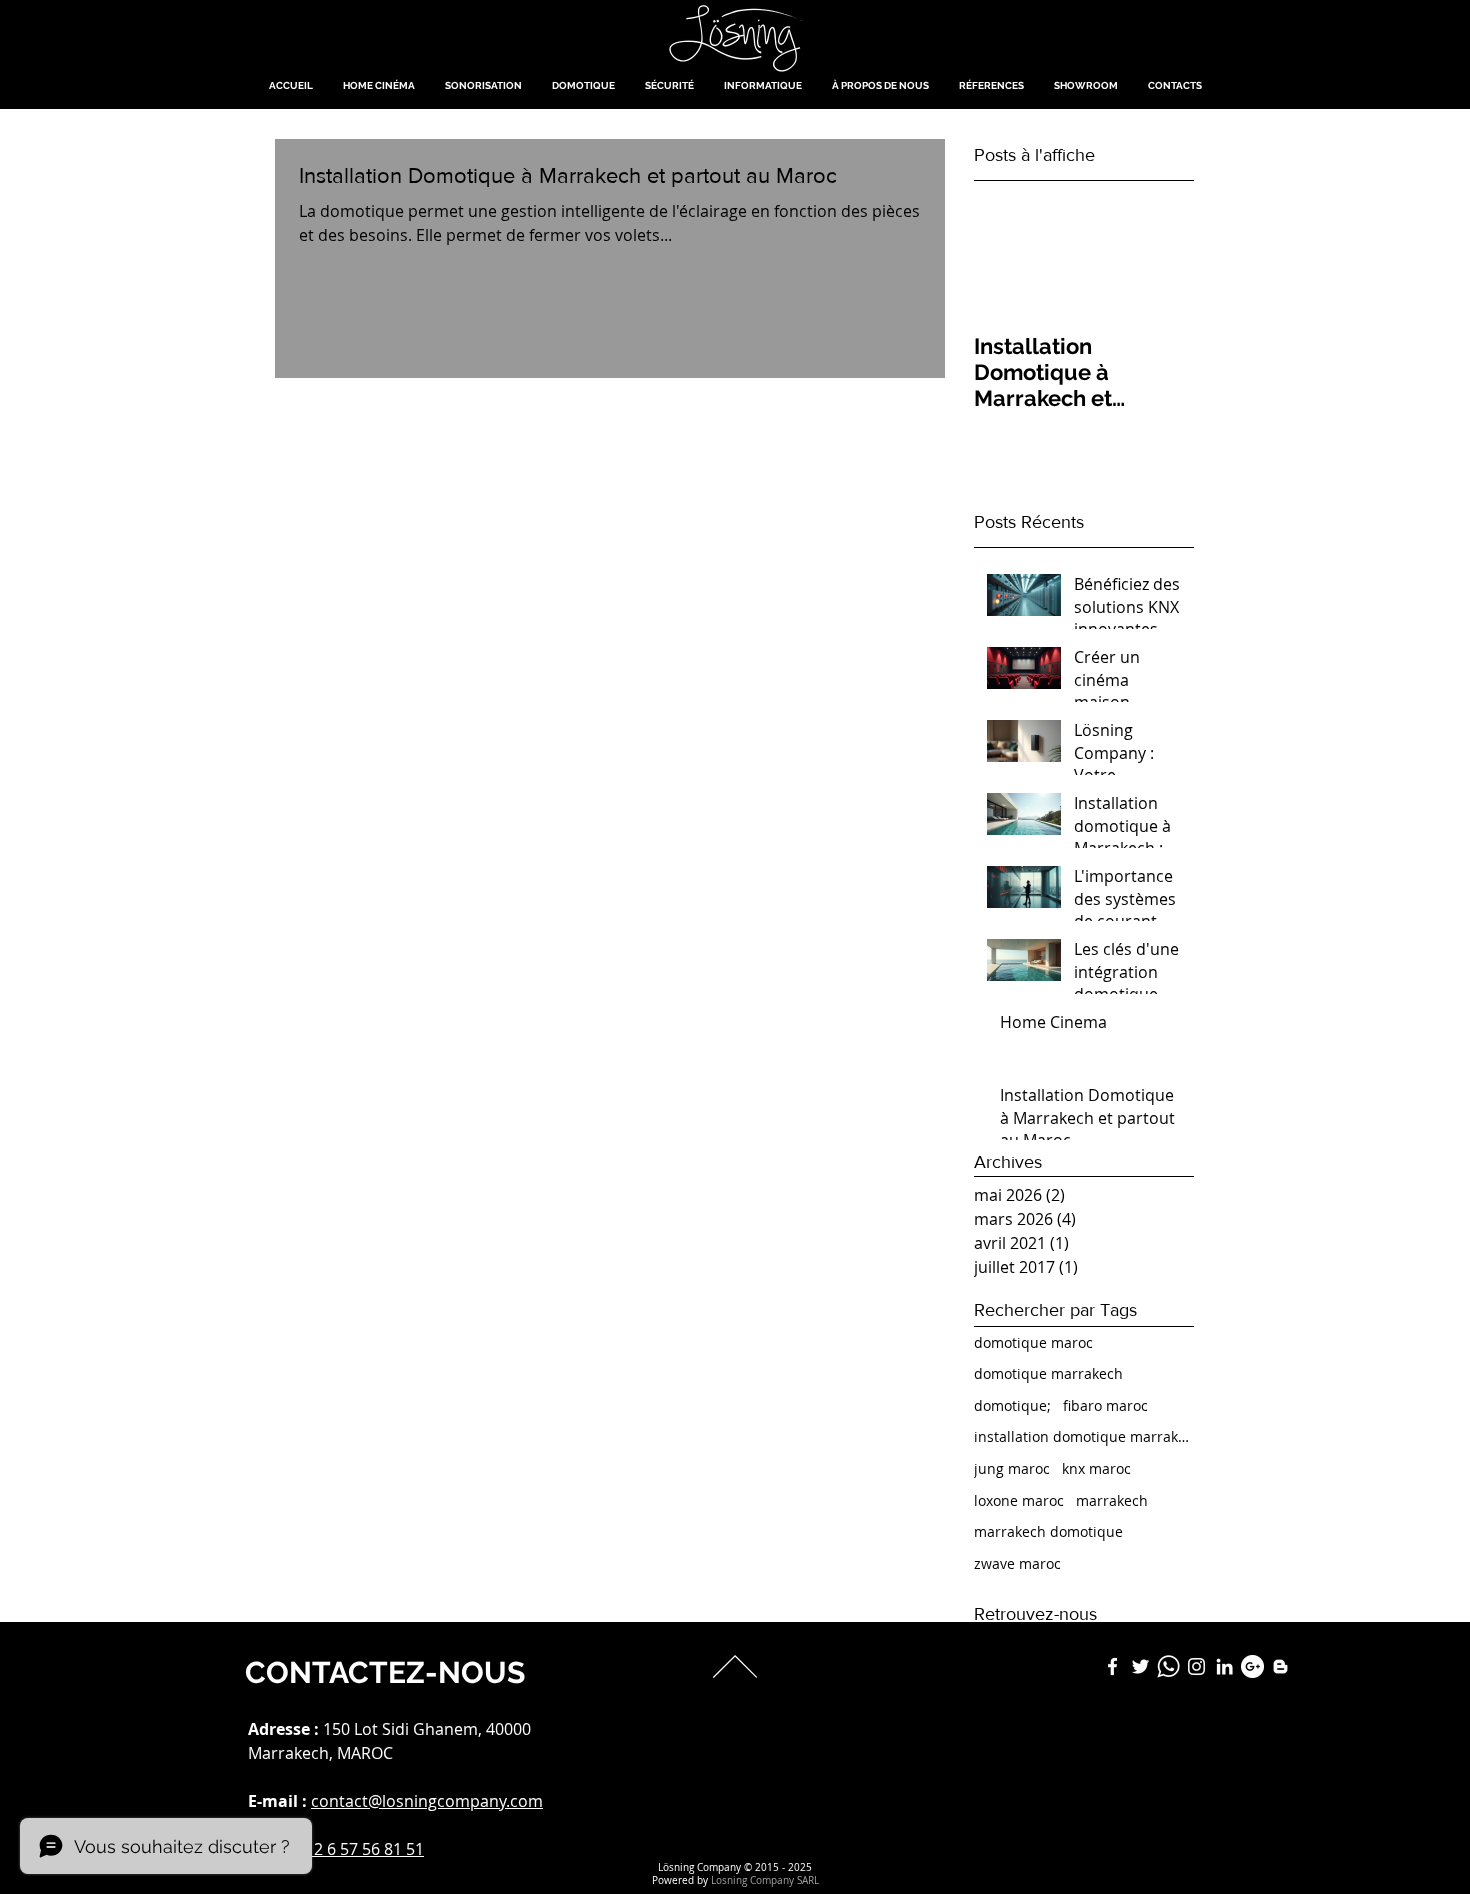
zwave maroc (1017, 1563)
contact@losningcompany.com (427, 1801)
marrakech (1112, 1500)
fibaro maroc (1105, 1405)
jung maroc (1012, 1468)
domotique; (1012, 1405)
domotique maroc (1033, 1342)
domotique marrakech (1048, 1373)
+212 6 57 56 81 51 (355, 1849)
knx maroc (1096, 1468)
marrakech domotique (1048, 1531)
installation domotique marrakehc (1084, 1436)
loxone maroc (1019, 1500)
